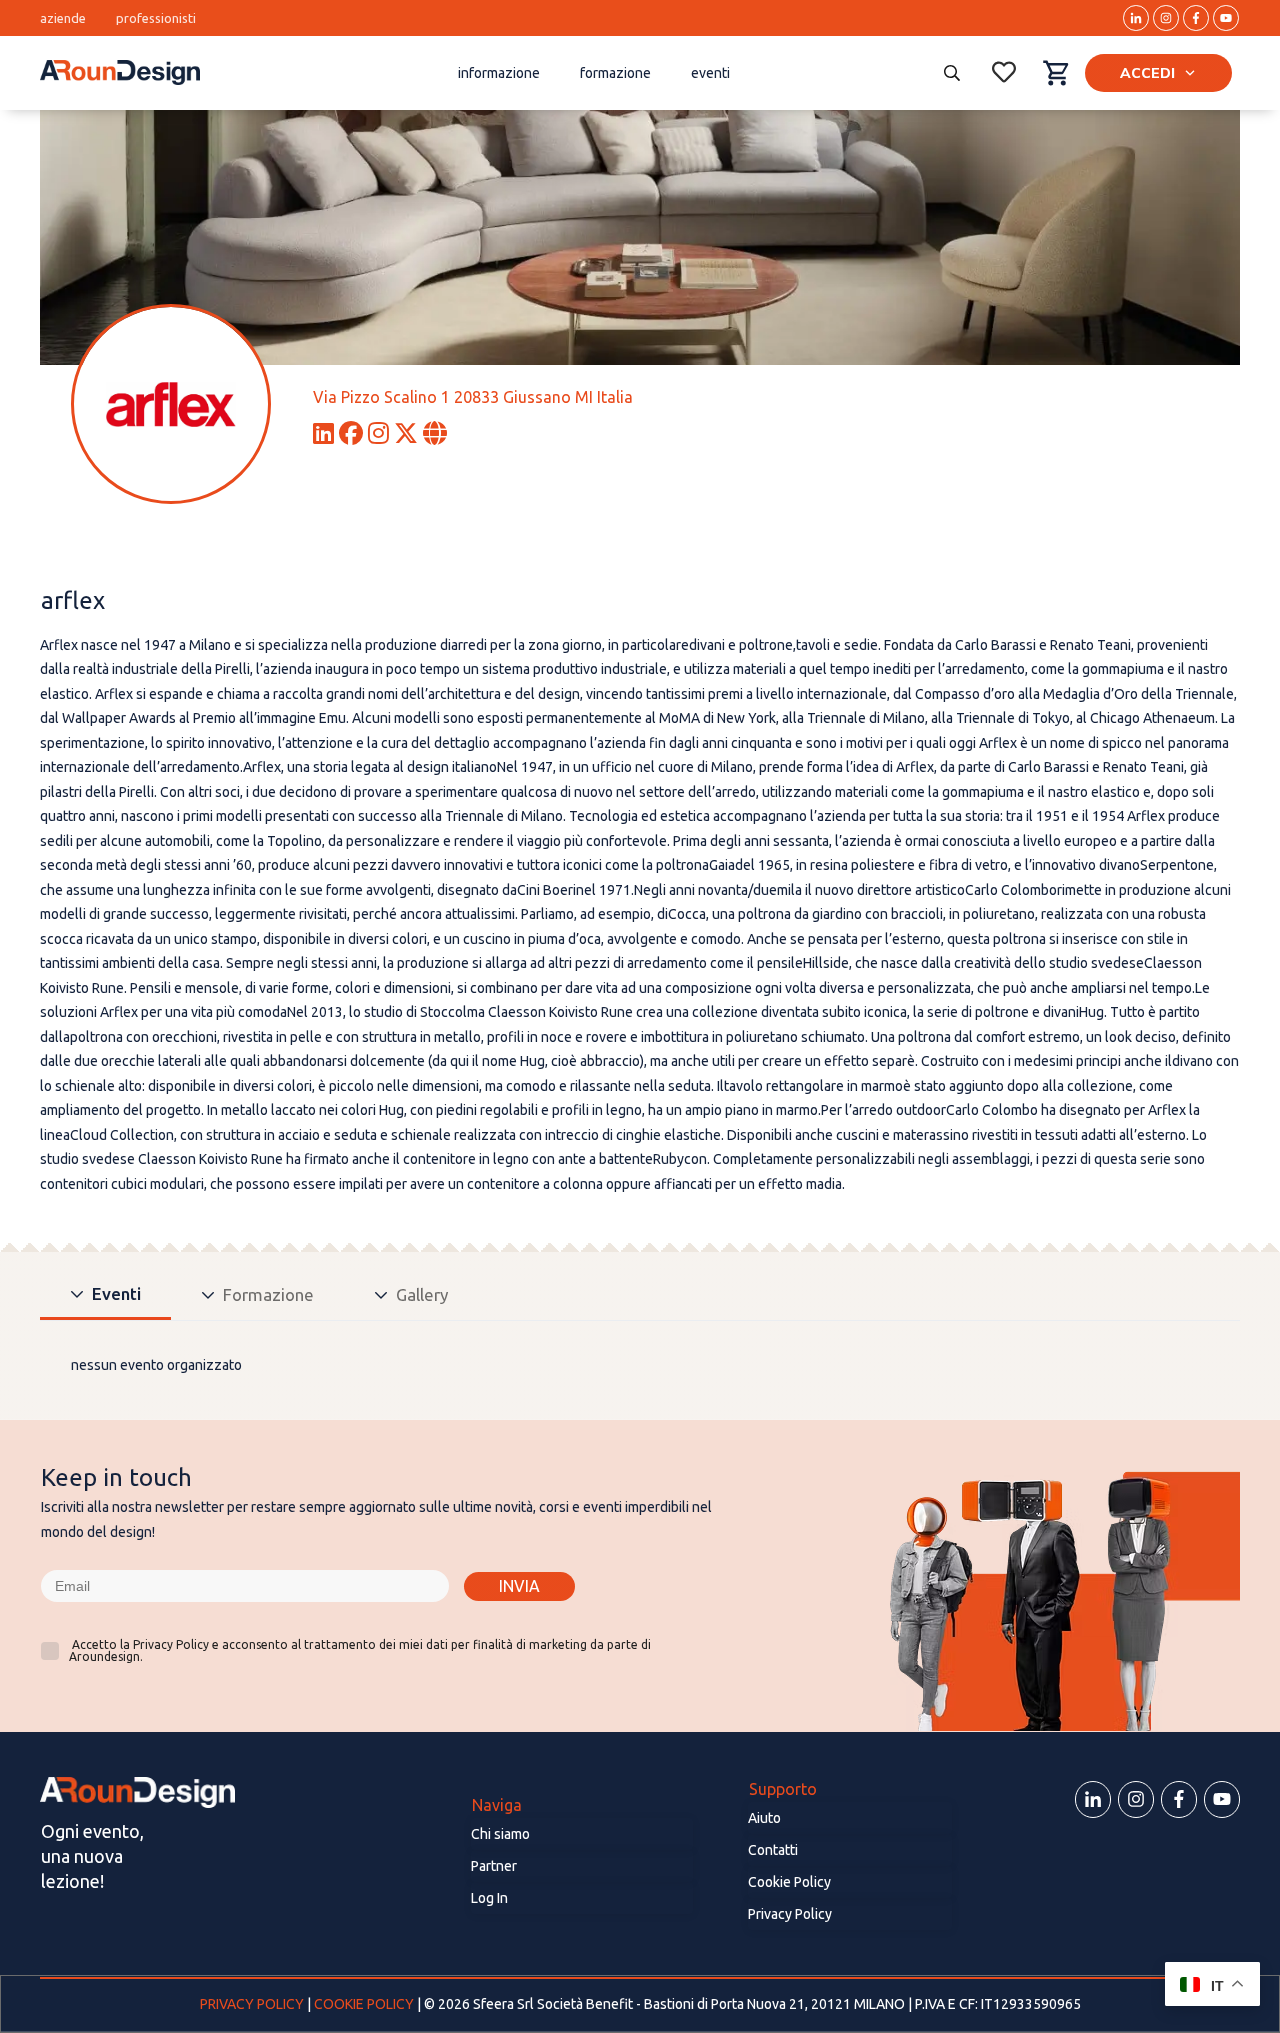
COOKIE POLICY (364, 2004)
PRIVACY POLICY (253, 2004)
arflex (73, 600)
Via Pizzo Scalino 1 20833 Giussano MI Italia (473, 397)
